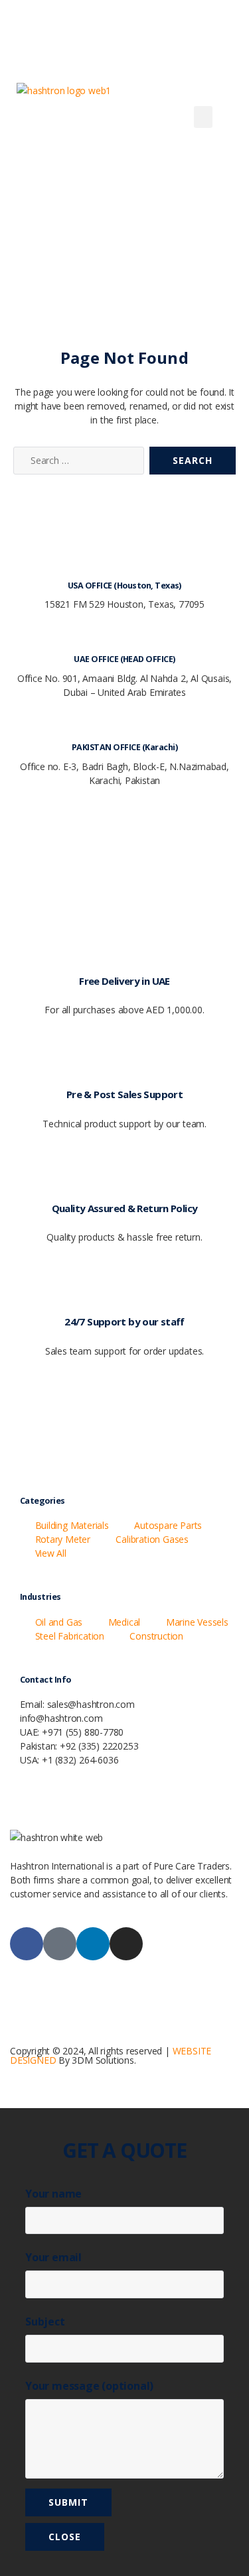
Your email (53, 2257)
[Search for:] (76, 463)
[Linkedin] (93, 1944)
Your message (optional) (89, 2386)
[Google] (60, 1944)
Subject (45, 2322)
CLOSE (65, 2537)
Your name (53, 2194)
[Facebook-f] (27, 1944)
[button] (203, 117)
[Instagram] (126, 1944)
